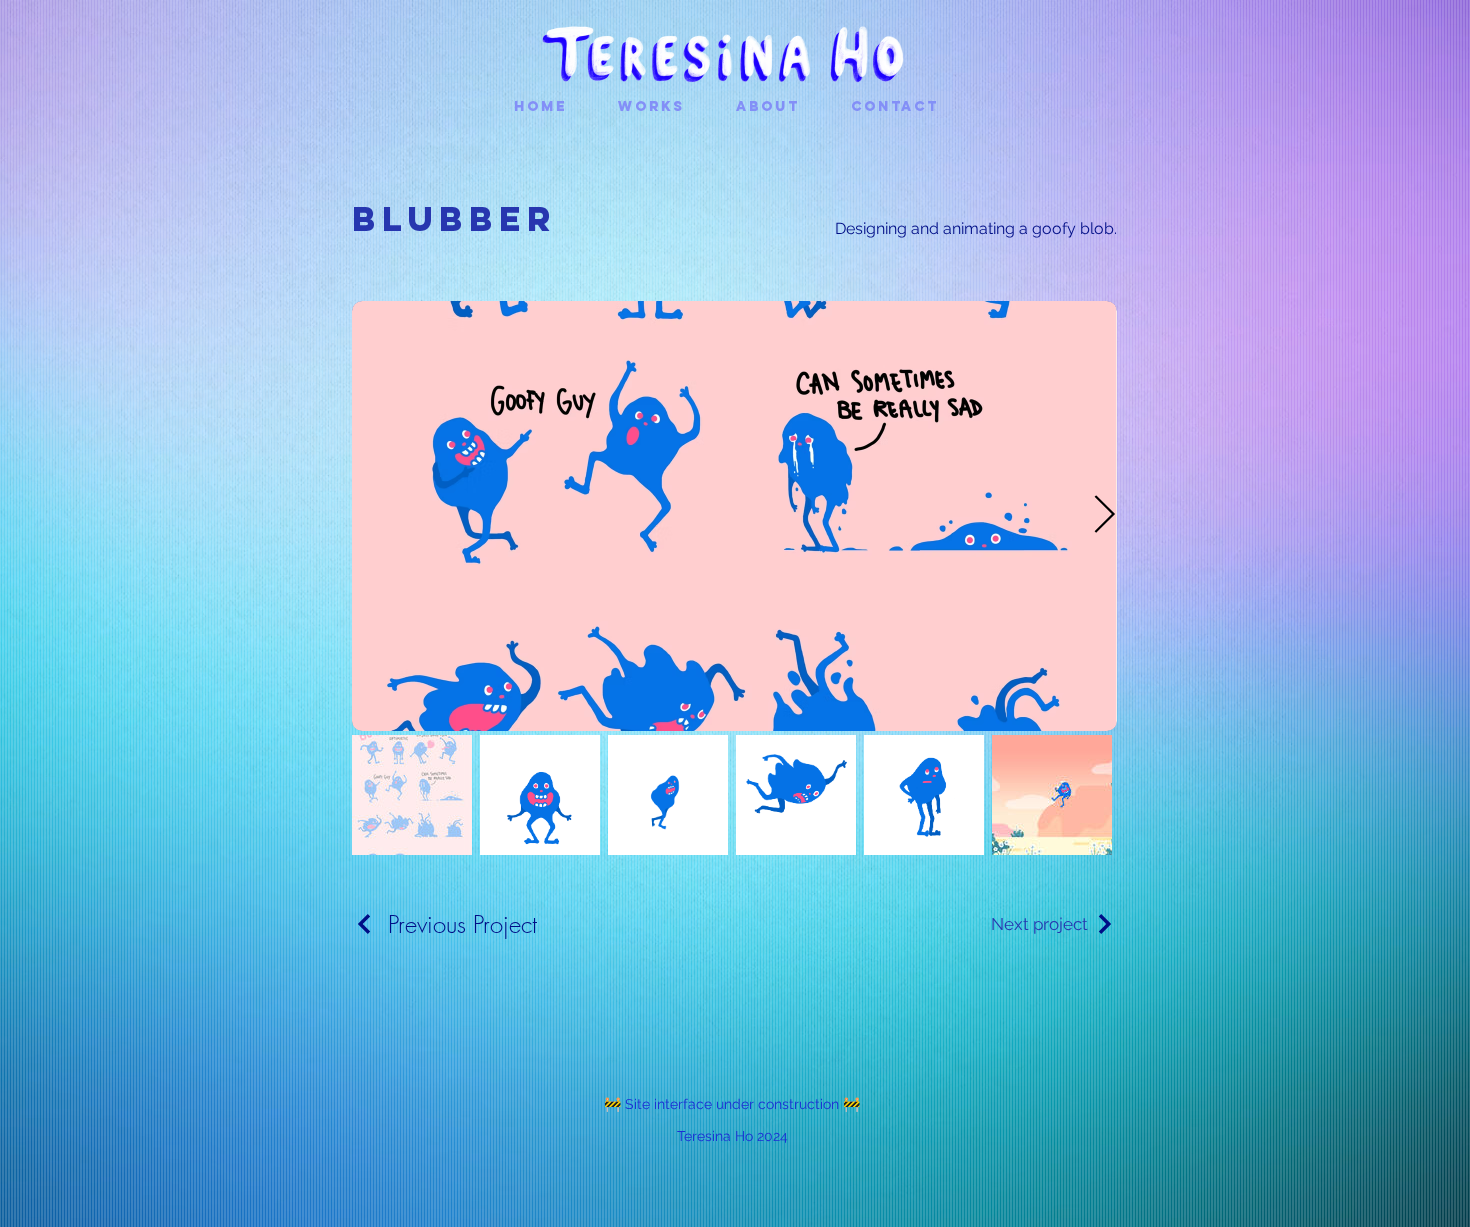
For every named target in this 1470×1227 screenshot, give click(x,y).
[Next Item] (1104, 516)
